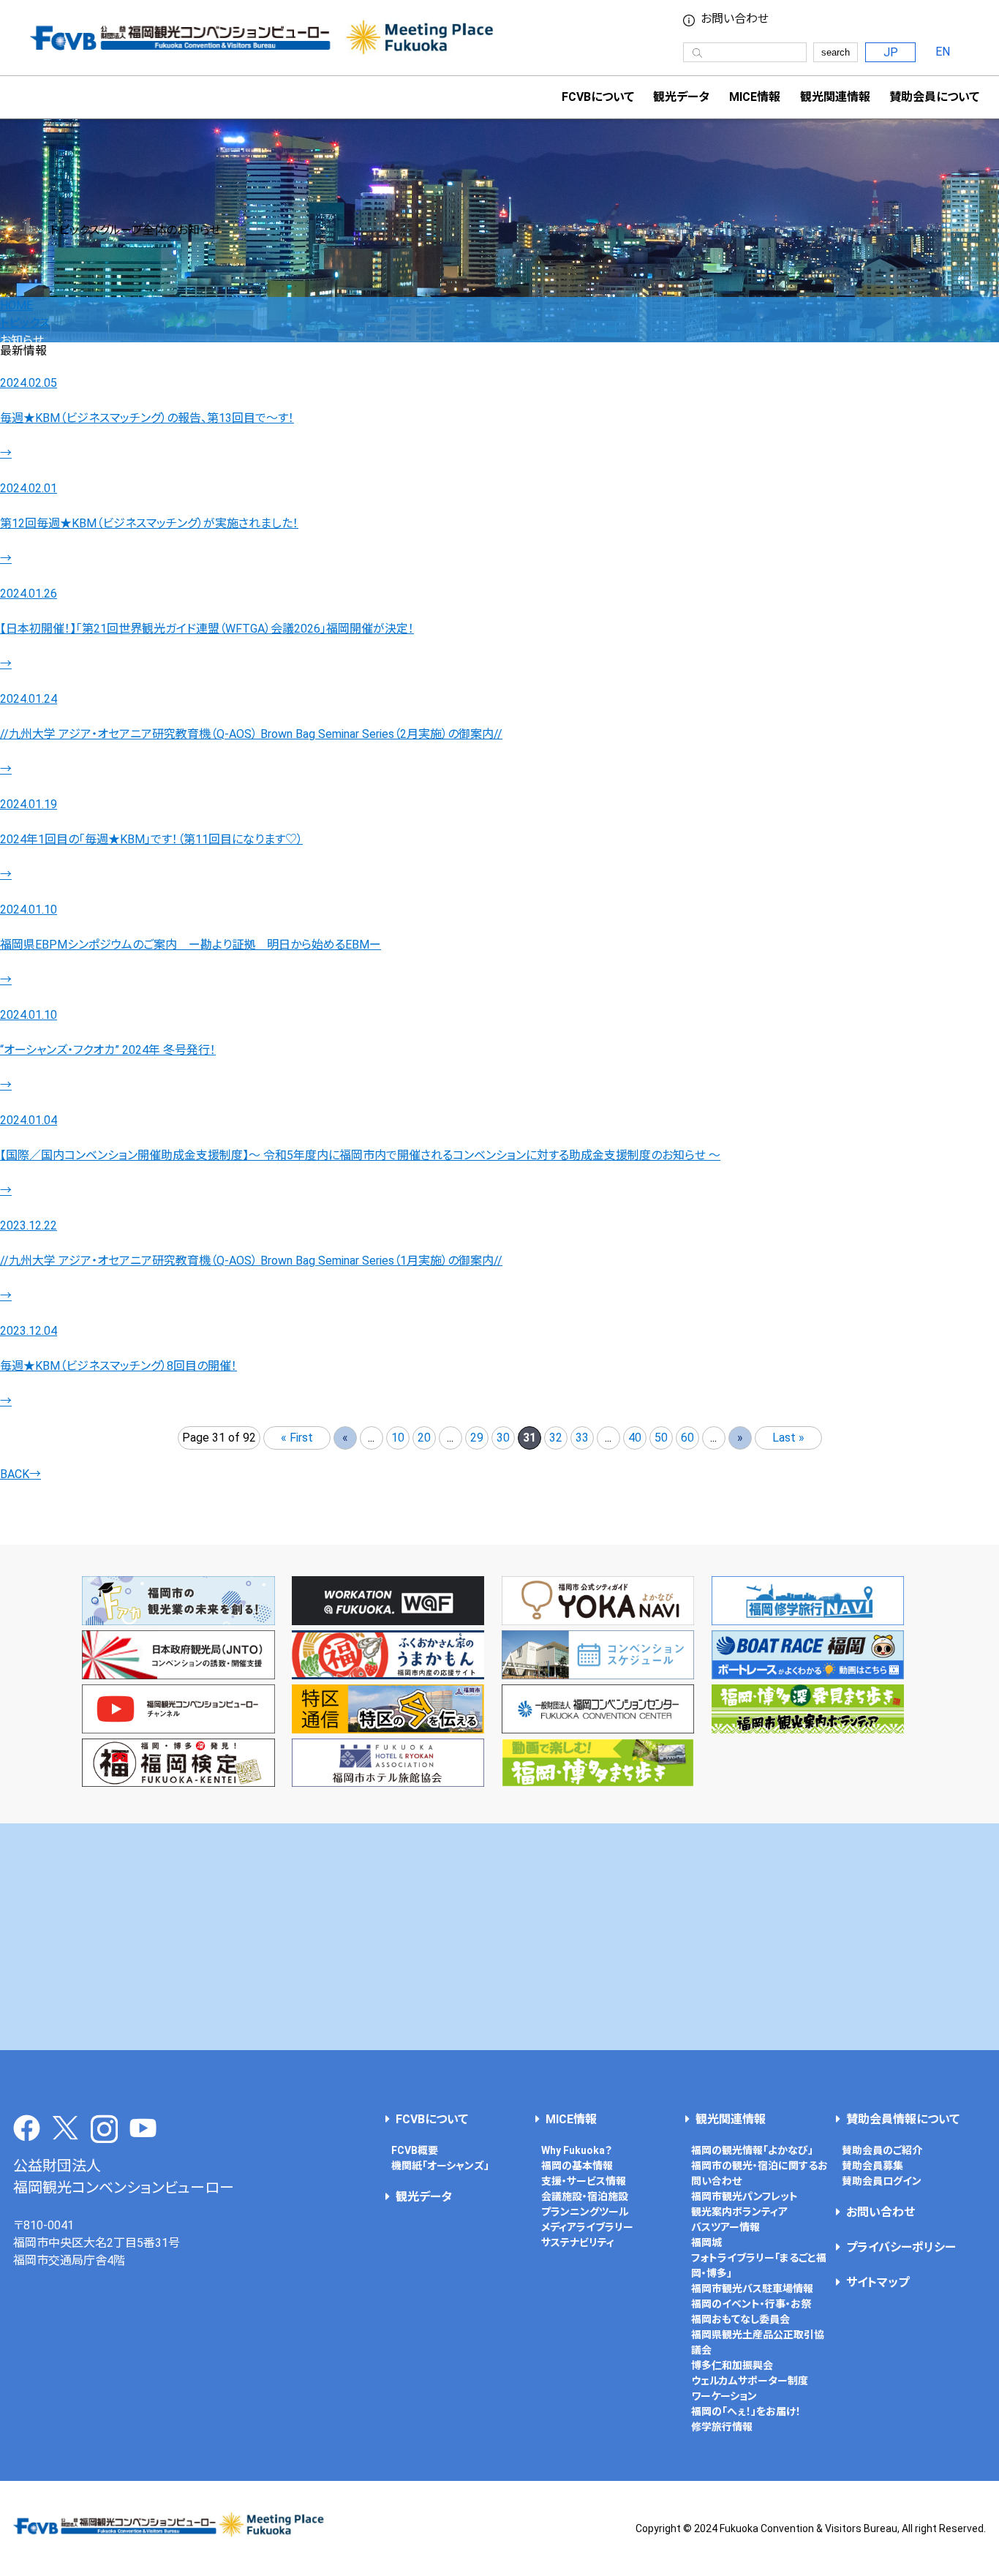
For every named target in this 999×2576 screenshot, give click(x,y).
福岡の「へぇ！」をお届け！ (746, 2411)
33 (582, 1438)
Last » (788, 1438)
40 (635, 1438)
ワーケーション (724, 2396)
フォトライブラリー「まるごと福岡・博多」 (759, 2266)
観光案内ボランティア (739, 2212)
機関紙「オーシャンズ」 (440, 2166)
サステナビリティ (578, 2242)
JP (891, 52)
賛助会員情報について (903, 2119)
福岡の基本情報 (577, 2166)
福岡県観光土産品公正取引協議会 (758, 2342)
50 (661, 1438)
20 (424, 1438)
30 (503, 1438)
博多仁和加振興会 (732, 2365)
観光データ (681, 97)
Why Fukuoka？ (577, 2150)
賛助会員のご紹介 (882, 2150)
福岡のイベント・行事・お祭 (751, 2304)
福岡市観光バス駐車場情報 (752, 2289)
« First (297, 1438)
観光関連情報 (731, 2119)
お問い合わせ (735, 19)
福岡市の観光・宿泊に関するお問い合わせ (759, 2173)
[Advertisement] (500, 1937)
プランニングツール (585, 2212)
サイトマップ (878, 2282)
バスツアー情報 (725, 2227)
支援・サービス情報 (584, 2181)
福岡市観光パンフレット (744, 2196)
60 (687, 1438)
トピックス (25, 323)
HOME (16, 305)
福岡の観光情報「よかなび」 (752, 2150)
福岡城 (706, 2242)
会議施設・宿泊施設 (585, 2196)
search (836, 52)
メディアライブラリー (587, 2227)
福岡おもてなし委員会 (740, 2319)
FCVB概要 (415, 2150)
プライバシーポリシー (901, 2247)
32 (556, 1438)
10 (398, 1438)
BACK (20, 1474)
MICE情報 (755, 97)
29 (477, 1438)
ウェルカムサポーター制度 (750, 2381)
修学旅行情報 (722, 2427)
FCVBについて (432, 2119)
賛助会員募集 (872, 2166)
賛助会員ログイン (882, 2181)
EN (943, 52)
